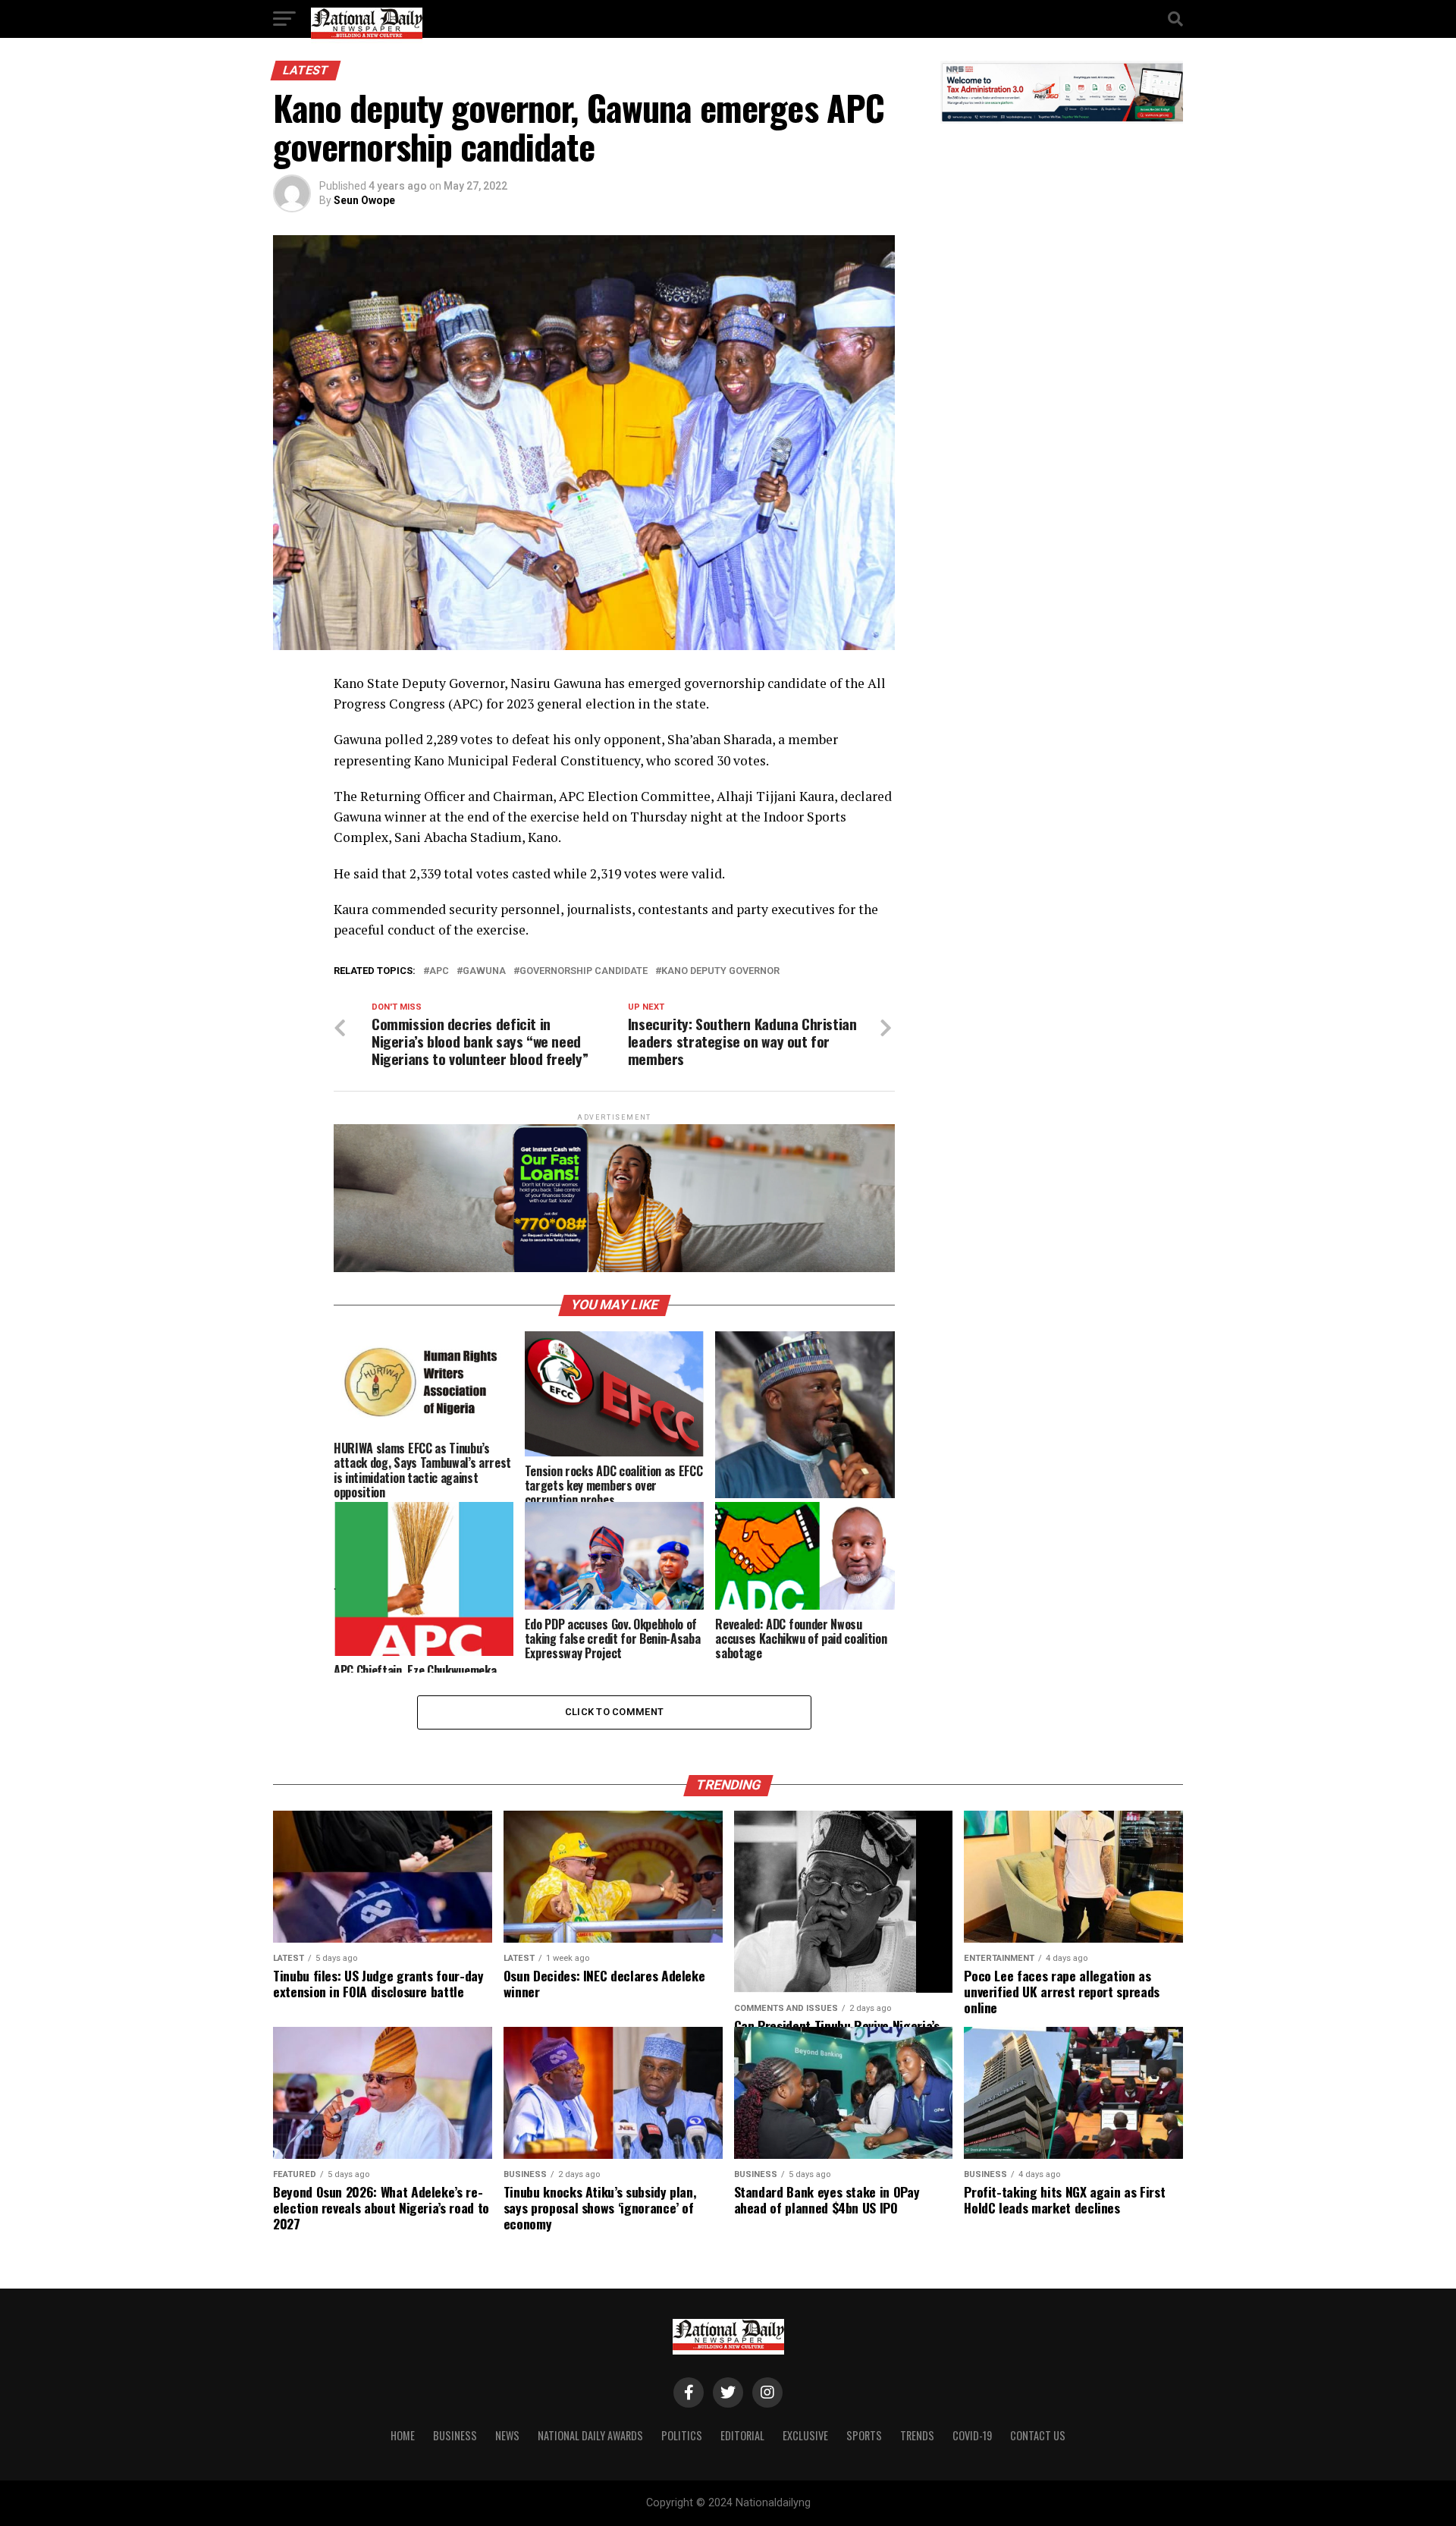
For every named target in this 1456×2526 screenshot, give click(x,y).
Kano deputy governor (720, 971)
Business (455, 2435)
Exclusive (805, 2435)
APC (439, 971)
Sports (864, 2435)
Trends (917, 2435)
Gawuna (484, 971)
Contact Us (1038, 2435)
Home (403, 2435)
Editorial (742, 2435)
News (507, 2435)
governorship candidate (584, 971)
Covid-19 (972, 2435)
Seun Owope (364, 200)
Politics (682, 2435)
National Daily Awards (590, 2435)
